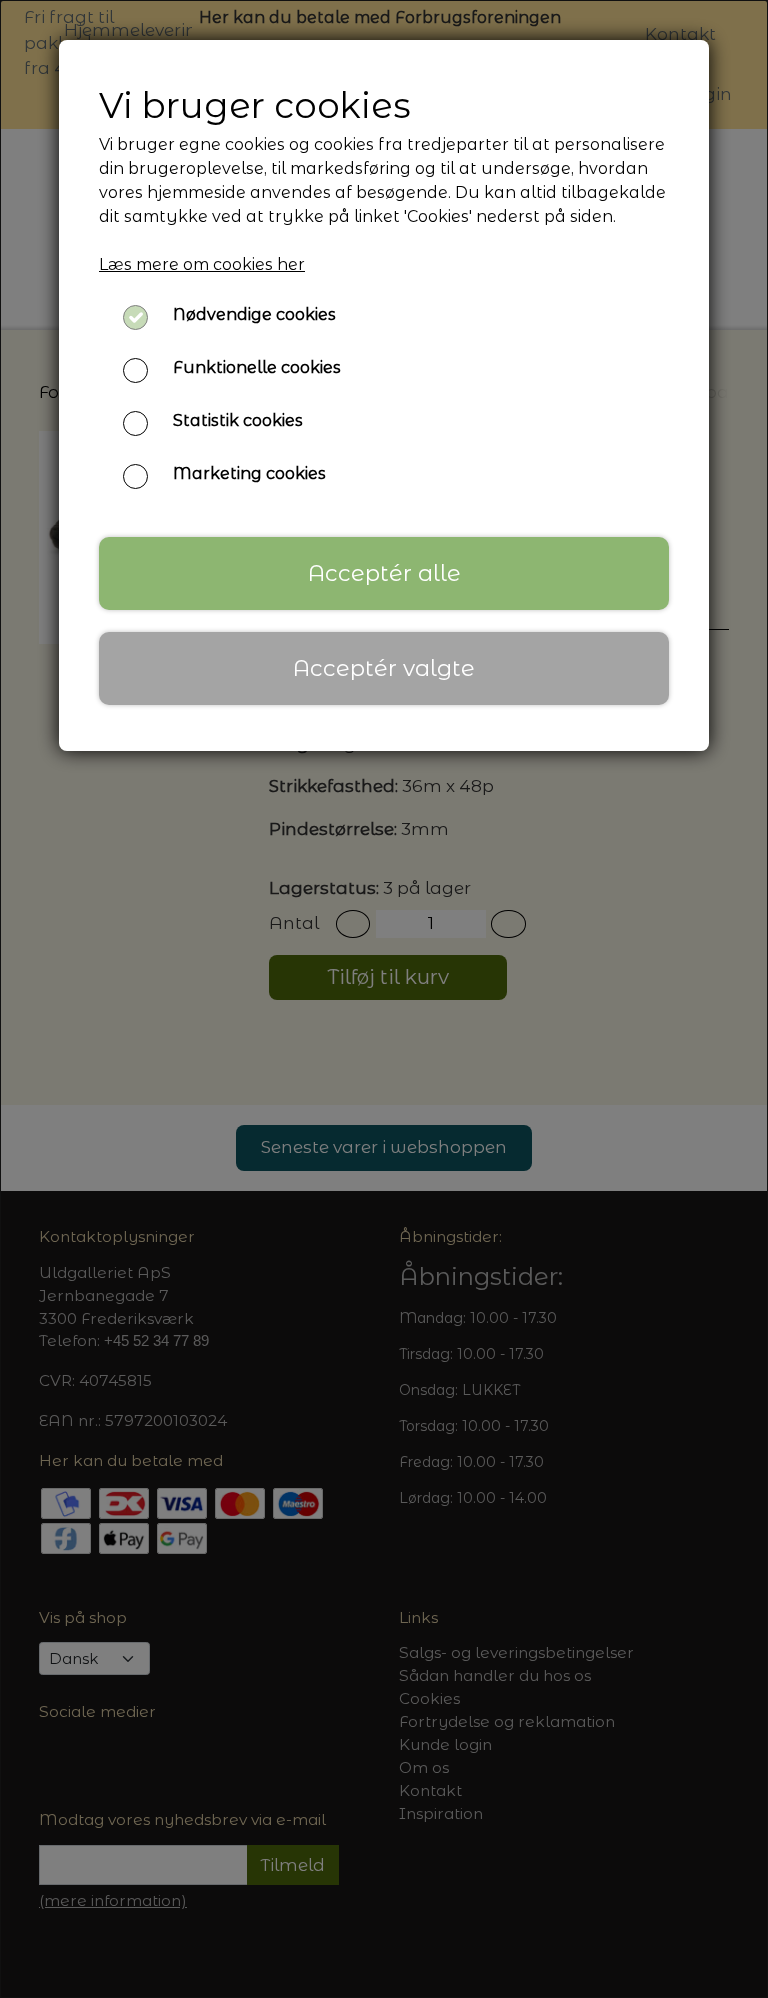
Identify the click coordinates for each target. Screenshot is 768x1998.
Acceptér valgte (384, 668)
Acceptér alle (384, 573)
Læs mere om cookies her (202, 264)
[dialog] (384, 999)
